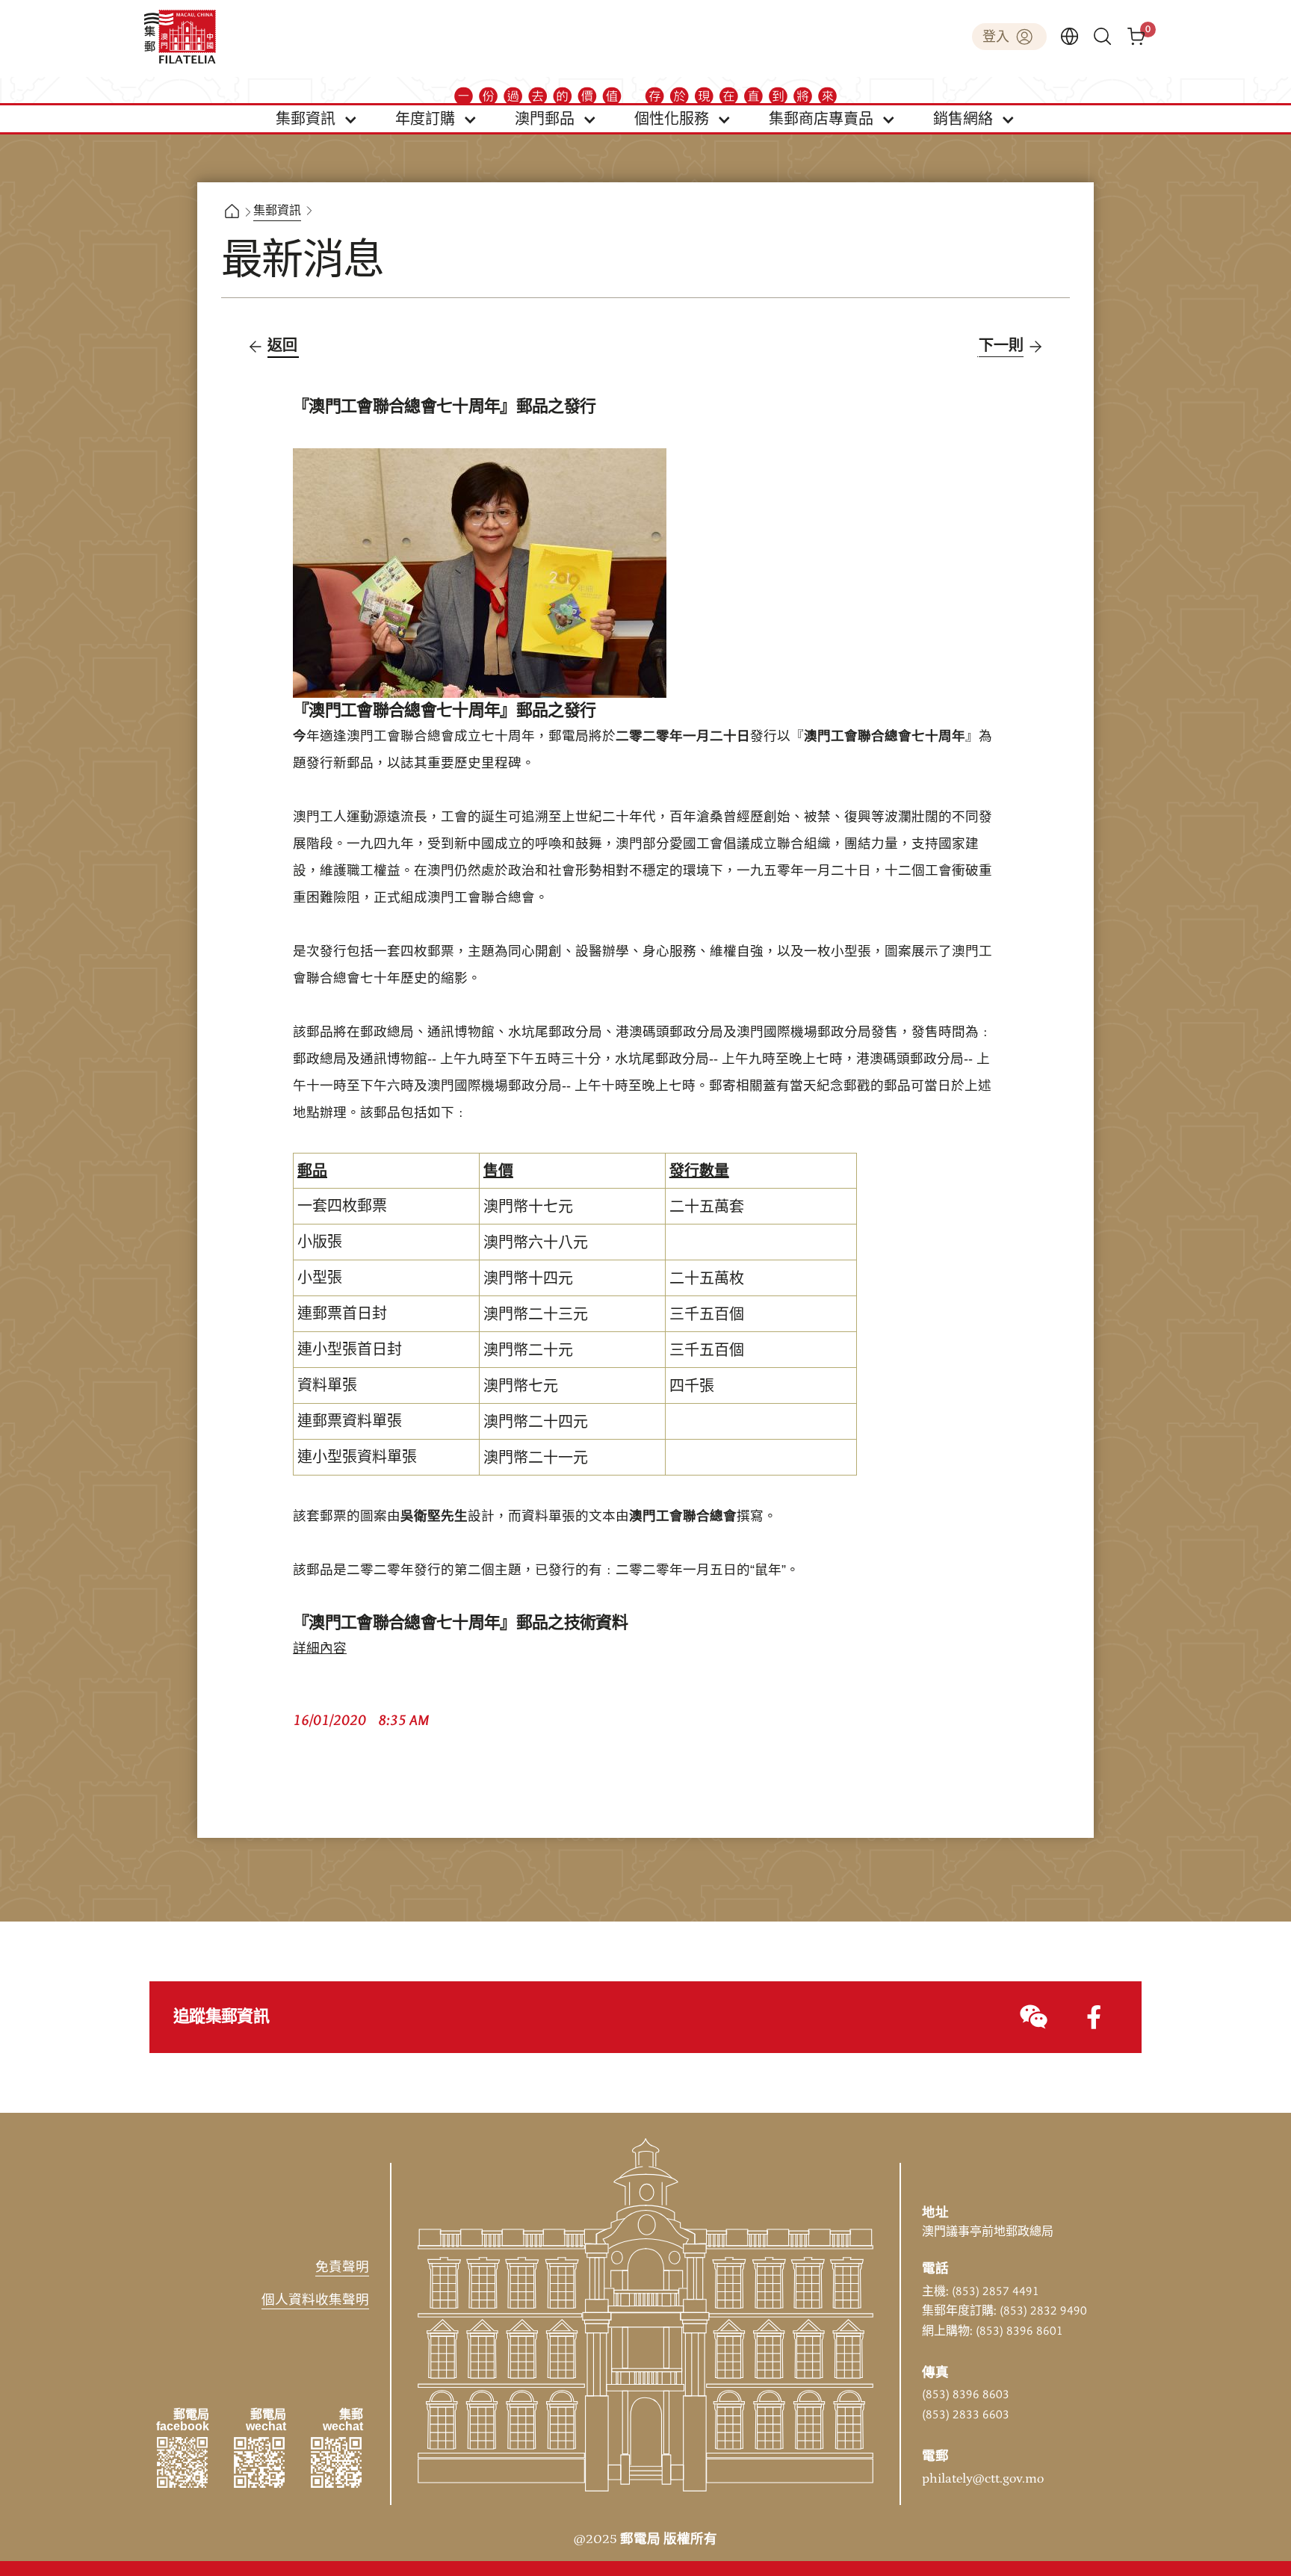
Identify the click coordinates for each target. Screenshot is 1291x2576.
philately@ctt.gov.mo (983, 2479)
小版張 (320, 1242)
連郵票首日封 (342, 1314)
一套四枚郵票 (342, 1207)
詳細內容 (320, 1649)
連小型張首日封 (350, 1350)
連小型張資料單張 (357, 1458)
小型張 (320, 1278)
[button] (317, 119)
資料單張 (327, 1386)
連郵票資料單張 (350, 1422)
